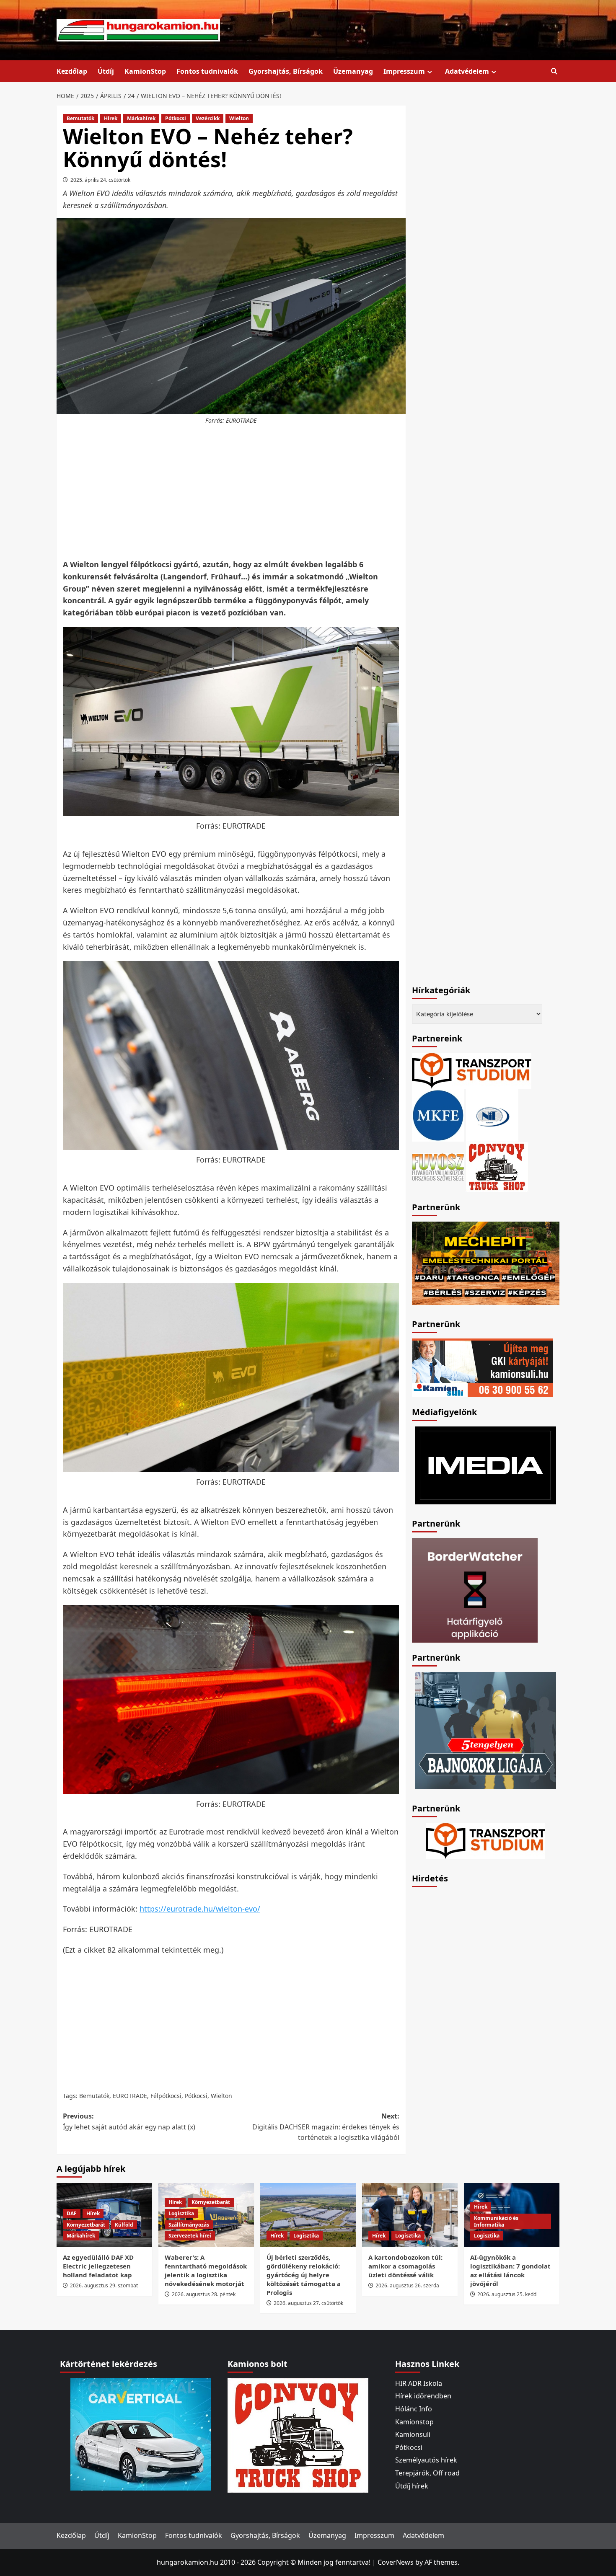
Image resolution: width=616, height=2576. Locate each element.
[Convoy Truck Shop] (298, 2435)
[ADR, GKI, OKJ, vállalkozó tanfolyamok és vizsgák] (472, 1070)
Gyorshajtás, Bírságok (286, 71)
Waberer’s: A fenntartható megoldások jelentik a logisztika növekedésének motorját (206, 2270)
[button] (554, 71)
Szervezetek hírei (190, 2236)
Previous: (129, 2121)
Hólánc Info (414, 2409)
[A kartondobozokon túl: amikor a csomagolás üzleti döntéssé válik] (410, 2215)
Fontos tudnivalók (207, 71)
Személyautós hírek (426, 2460)
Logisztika (181, 2213)
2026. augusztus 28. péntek (204, 2294)
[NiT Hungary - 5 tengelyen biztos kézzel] (486, 1730)
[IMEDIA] (486, 1465)
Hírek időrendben (423, 2396)
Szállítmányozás (189, 2225)
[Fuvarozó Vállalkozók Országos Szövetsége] (438, 1166)
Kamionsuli (413, 2434)
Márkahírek (141, 118)
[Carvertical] (141, 2434)
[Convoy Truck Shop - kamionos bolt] (497, 1166)
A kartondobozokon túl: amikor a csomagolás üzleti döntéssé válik (405, 2266)
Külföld (124, 2225)
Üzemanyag (353, 71)
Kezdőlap (72, 71)
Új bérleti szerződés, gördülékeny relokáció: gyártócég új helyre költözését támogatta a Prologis (304, 2275)
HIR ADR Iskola (419, 2383)
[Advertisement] (231, 492)
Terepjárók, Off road (427, 2473)
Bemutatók (80, 118)
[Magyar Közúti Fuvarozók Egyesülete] (438, 1115)
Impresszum (404, 71)
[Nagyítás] (388, 638)
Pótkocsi (176, 118)
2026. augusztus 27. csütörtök (308, 2303)
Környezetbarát (86, 2225)
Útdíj (106, 71)
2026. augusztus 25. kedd (507, 2294)
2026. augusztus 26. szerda (407, 2285)
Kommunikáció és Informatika (496, 2221)
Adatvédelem (467, 71)
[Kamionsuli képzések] (482, 1367)
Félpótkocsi (166, 2096)
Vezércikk (208, 118)
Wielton (239, 118)
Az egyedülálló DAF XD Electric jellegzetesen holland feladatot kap (98, 2266)
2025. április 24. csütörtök (100, 180)
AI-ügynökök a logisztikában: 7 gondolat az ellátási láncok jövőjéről (510, 2270)
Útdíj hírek (412, 2486)
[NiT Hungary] (492, 1115)
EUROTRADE (130, 2096)
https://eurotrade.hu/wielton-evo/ (200, 1909)
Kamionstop (414, 2422)
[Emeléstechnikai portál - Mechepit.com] (486, 1263)
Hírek (111, 118)
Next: (326, 2127)
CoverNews (396, 2562)
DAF (72, 2213)
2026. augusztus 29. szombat (104, 2285)
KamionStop (145, 71)
